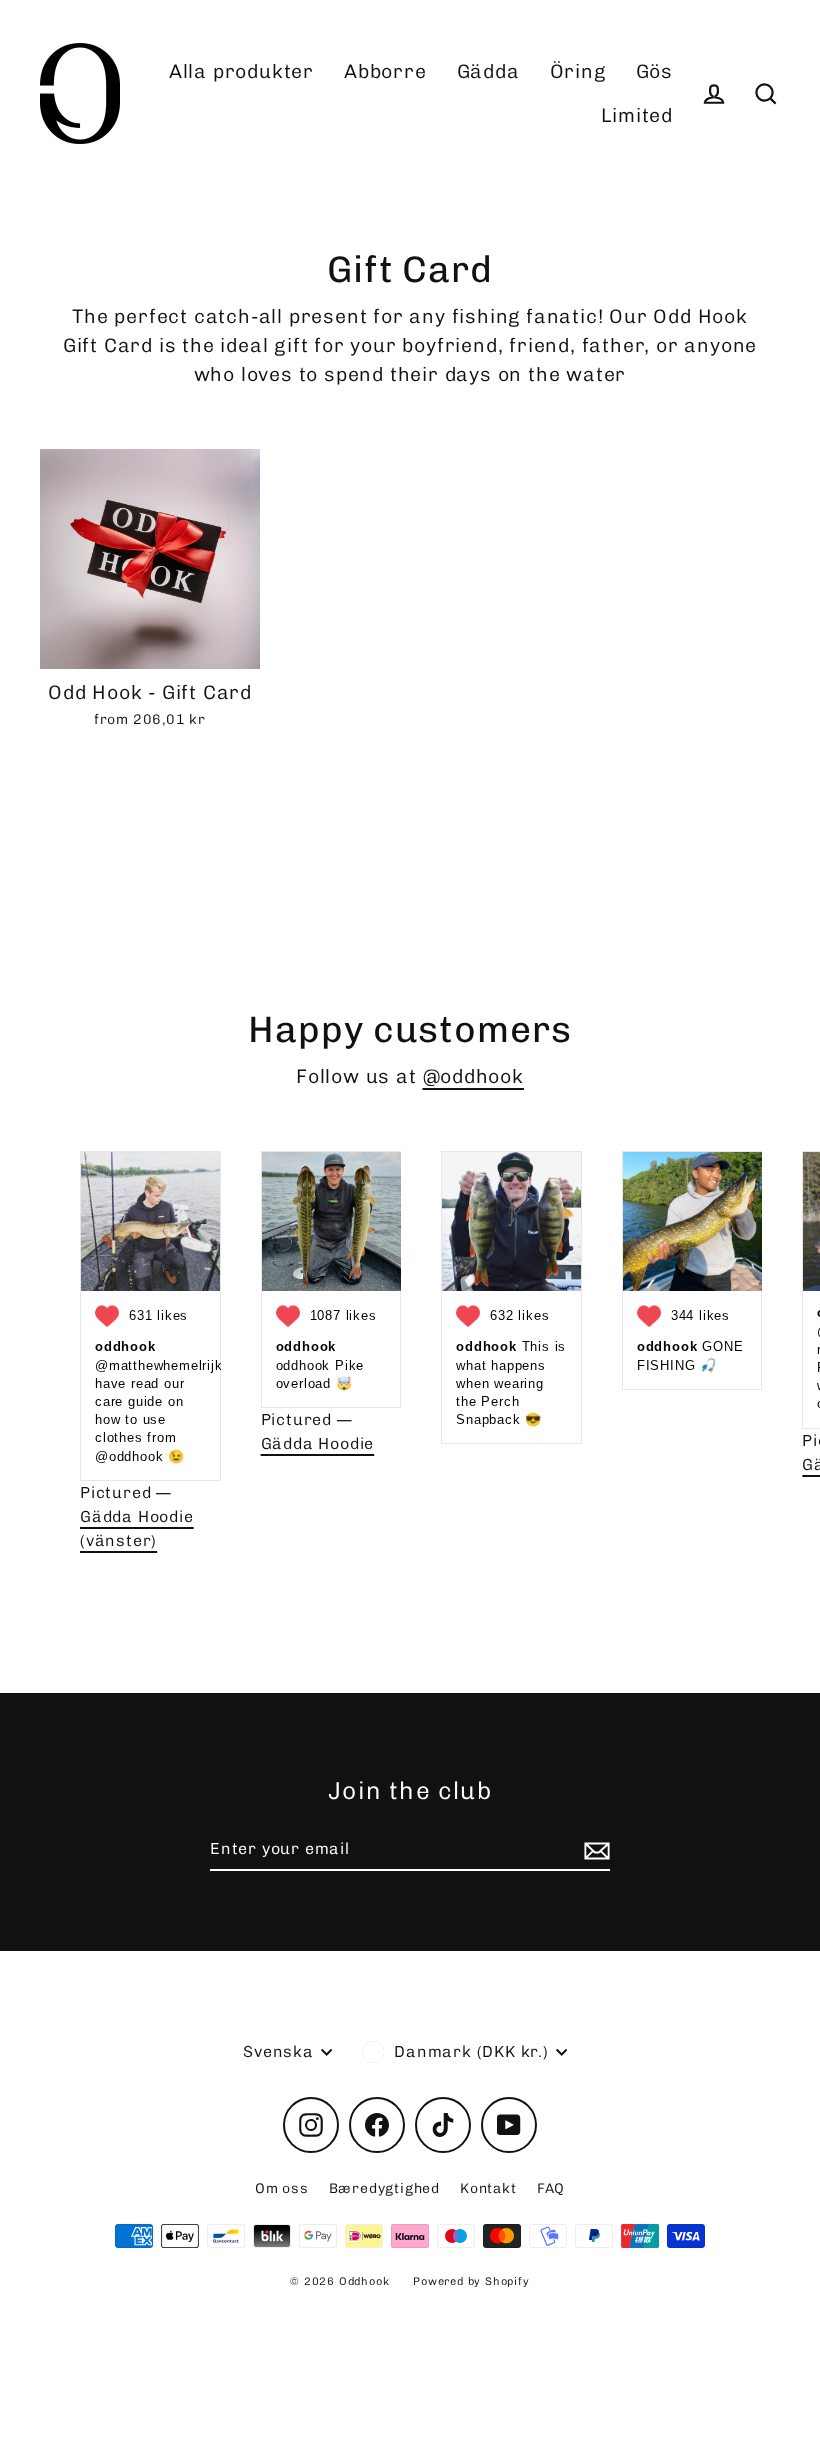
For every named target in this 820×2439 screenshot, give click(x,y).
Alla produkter (241, 71)
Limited (637, 115)
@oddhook (473, 1076)
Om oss (282, 2188)
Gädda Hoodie (318, 1443)
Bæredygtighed (384, 2188)
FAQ (551, 2188)
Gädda (488, 71)
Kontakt (488, 2188)
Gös (654, 71)
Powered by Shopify (471, 2281)
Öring (578, 71)
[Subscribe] (594, 1850)
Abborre (385, 71)
